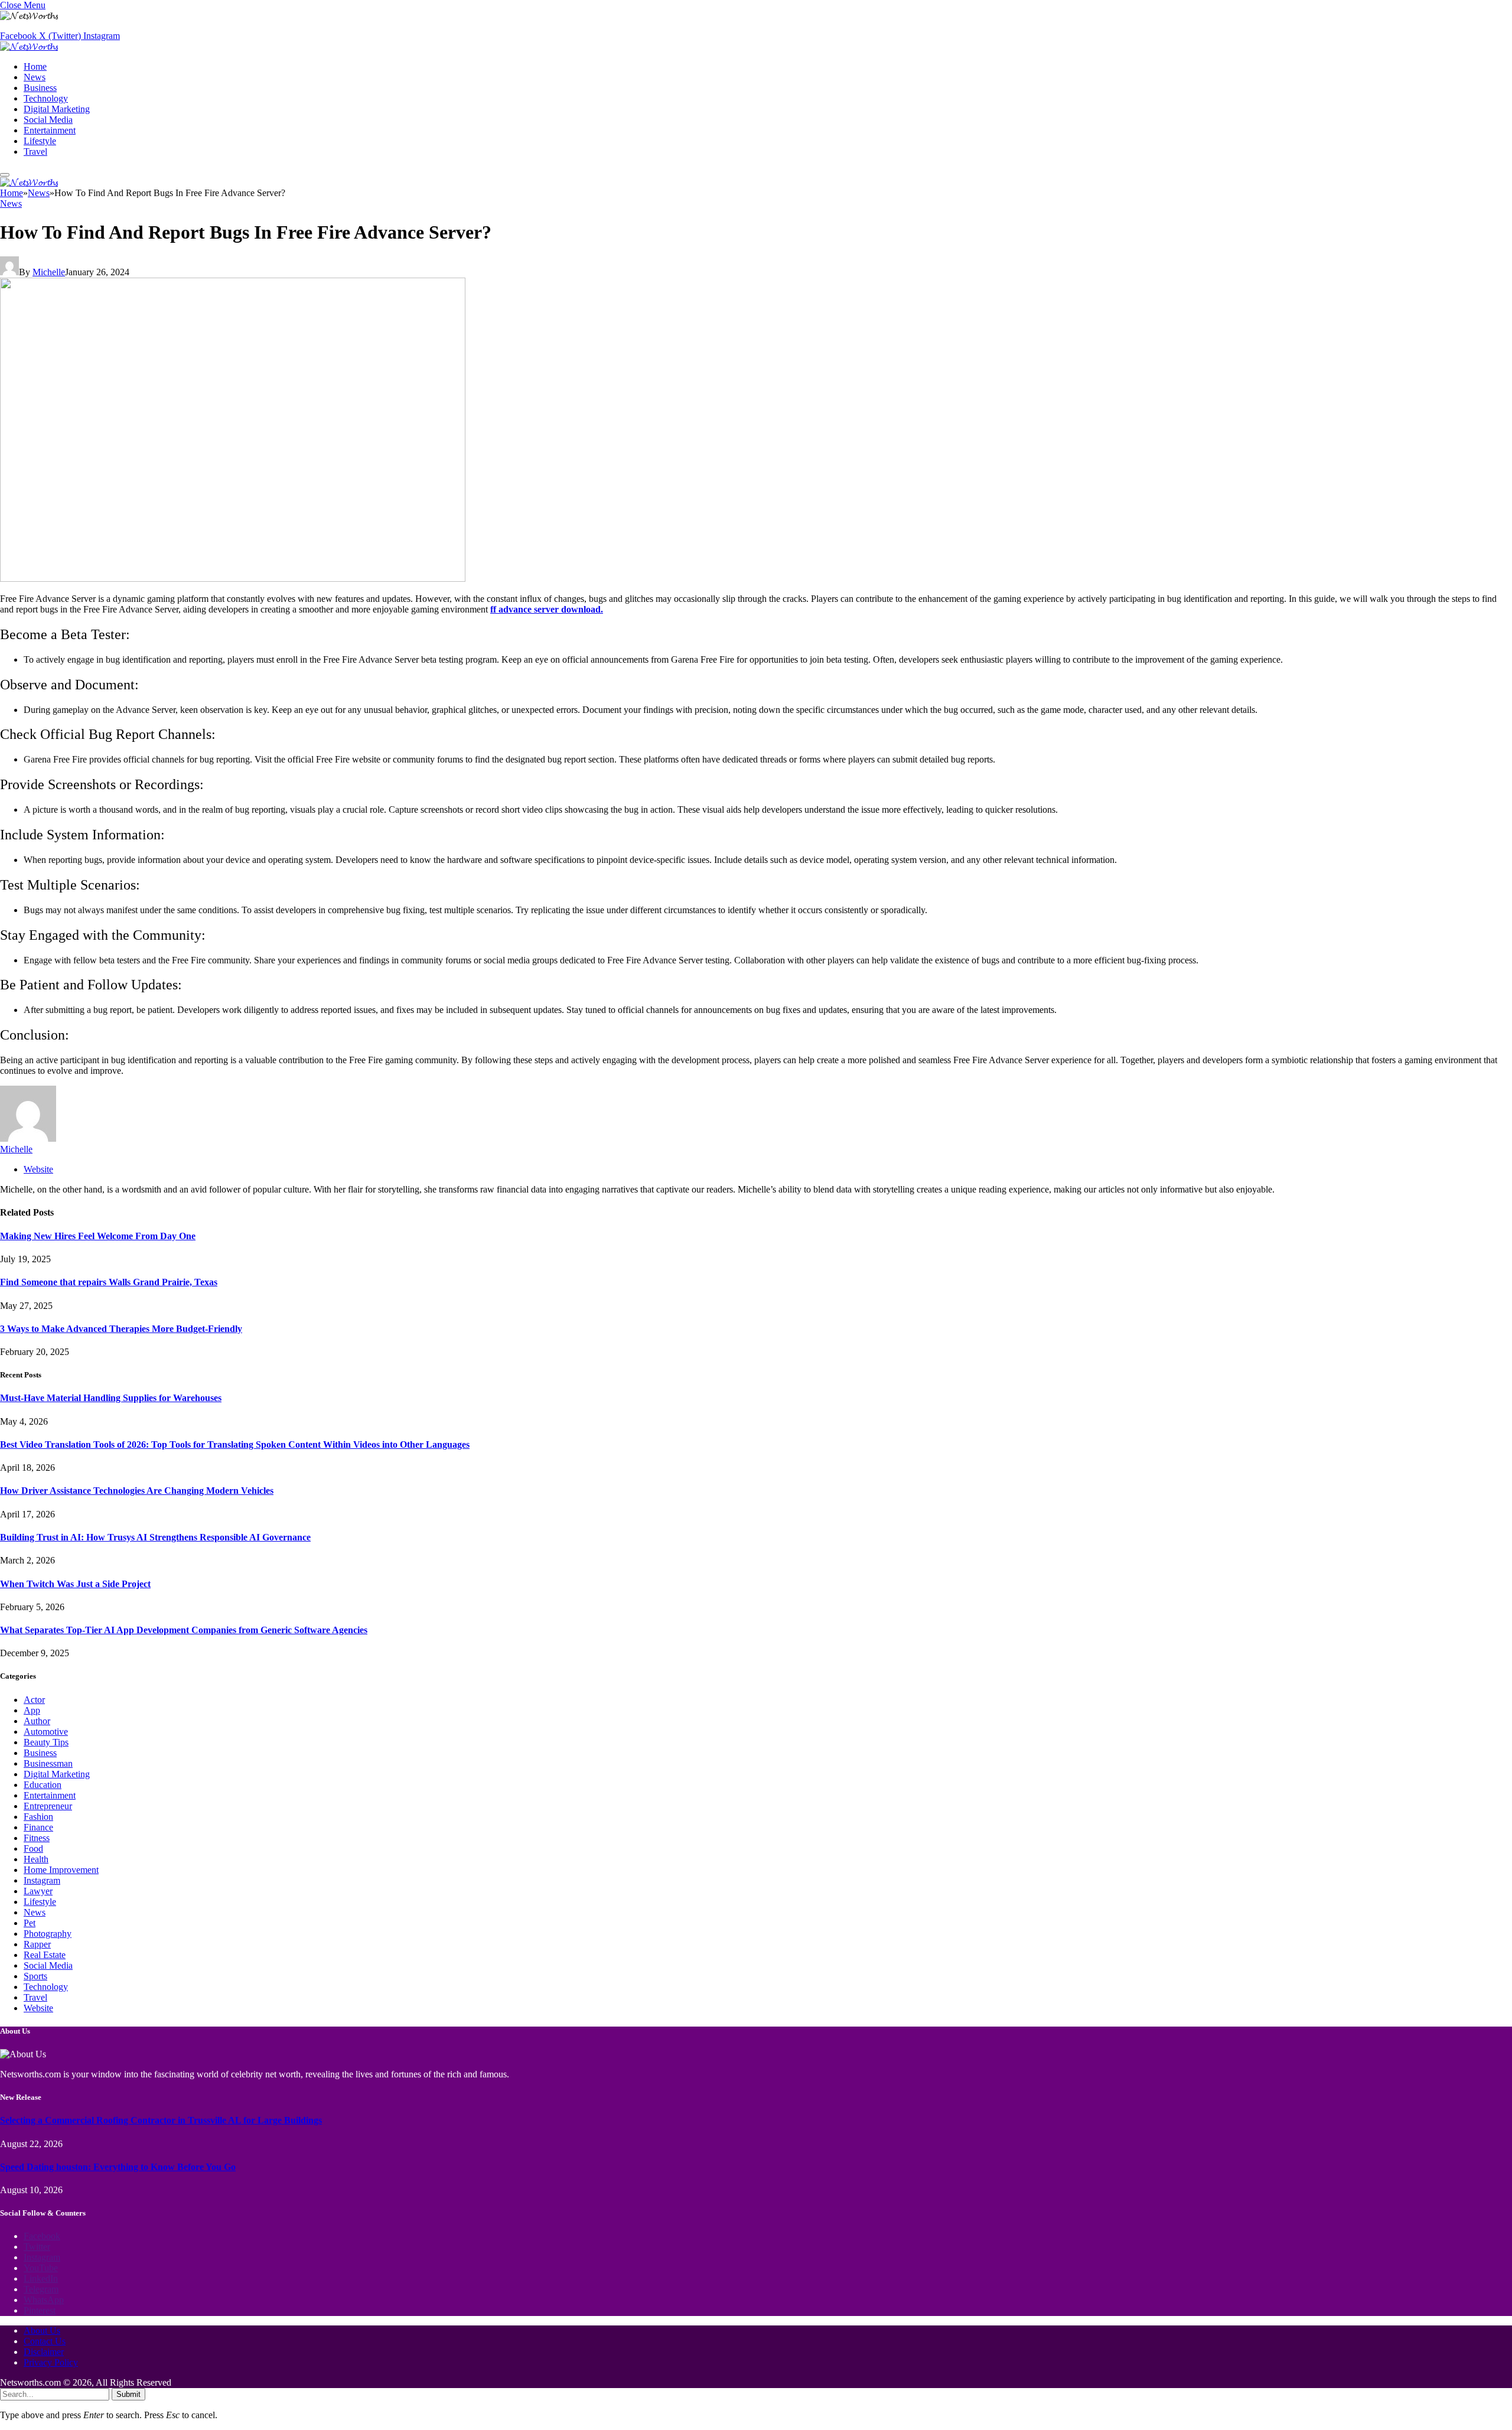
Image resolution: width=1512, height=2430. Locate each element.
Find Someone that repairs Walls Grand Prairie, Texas (109, 1282)
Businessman (48, 1763)
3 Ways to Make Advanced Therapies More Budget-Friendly (121, 1329)
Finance (38, 1827)
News (35, 77)
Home (35, 66)
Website (38, 2008)
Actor (34, 1700)
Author (37, 1721)
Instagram (42, 1880)
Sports (35, 1976)
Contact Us (45, 2341)
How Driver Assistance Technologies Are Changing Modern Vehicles (137, 1491)
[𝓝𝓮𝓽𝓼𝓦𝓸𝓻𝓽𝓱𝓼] (29, 46)
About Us (42, 2330)
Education (43, 1785)
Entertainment (50, 130)
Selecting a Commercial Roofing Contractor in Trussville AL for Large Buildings (161, 2120)
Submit (128, 2394)
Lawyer (38, 1891)
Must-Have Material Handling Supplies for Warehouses (111, 1398)
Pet (30, 1923)
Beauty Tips (46, 1742)
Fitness (37, 1838)
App (32, 1710)
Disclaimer (44, 2352)
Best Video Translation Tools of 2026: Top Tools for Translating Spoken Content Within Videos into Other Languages (235, 1444)
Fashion (38, 1817)
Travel (35, 152)
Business (40, 88)
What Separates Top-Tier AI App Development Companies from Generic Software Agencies (184, 1630)
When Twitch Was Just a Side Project (75, 1584)
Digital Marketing (57, 109)
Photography (48, 1934)
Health (36, 1859)
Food (33, 1848)
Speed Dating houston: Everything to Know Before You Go (118, 2167)
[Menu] (5, 175)
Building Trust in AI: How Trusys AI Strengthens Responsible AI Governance (155, 1537)
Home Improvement (61, 1870)
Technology (46, 98)
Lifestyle (40, 141)
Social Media (48, 120)
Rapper (37, 1944)
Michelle (49, 272)
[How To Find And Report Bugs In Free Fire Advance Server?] (233, 579)
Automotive (46, 1732)
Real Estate (45, 1955)
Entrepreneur (48, 1806)
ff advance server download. (547, 609)
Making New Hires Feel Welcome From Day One (98, 1236)
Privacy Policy (51, 2362)
